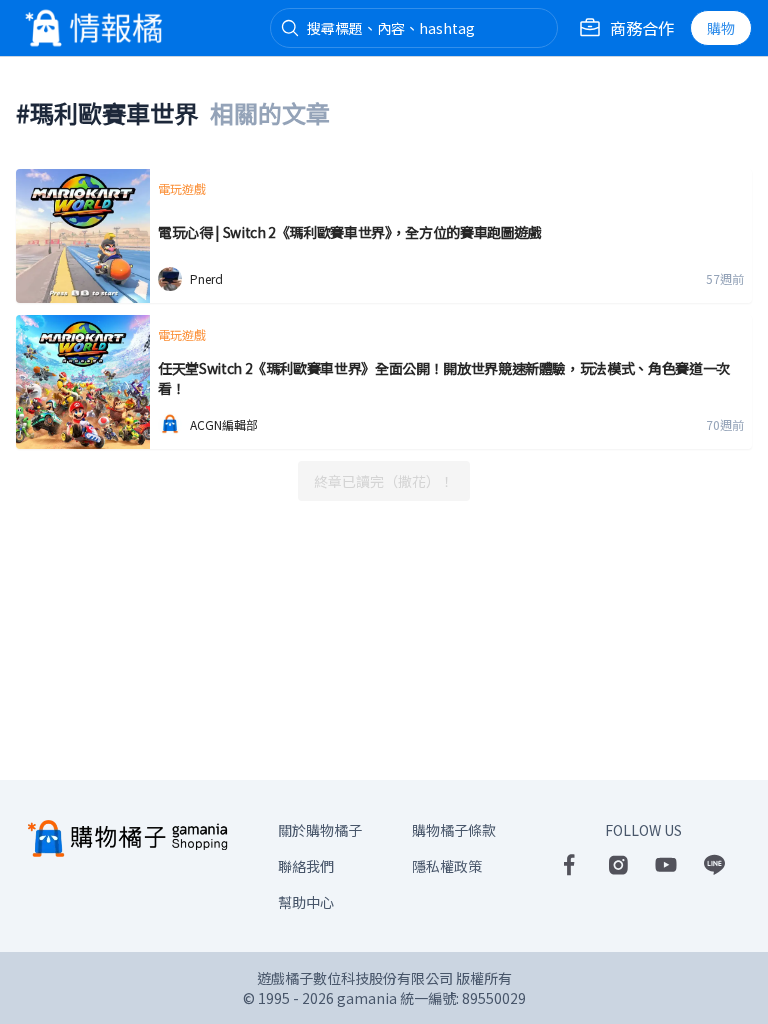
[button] (290, 28)
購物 (721, 28)
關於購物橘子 (320, 830)
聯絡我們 (306, 866)
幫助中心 (306, 902)
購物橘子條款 (454, 830)
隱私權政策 (447, 866)
